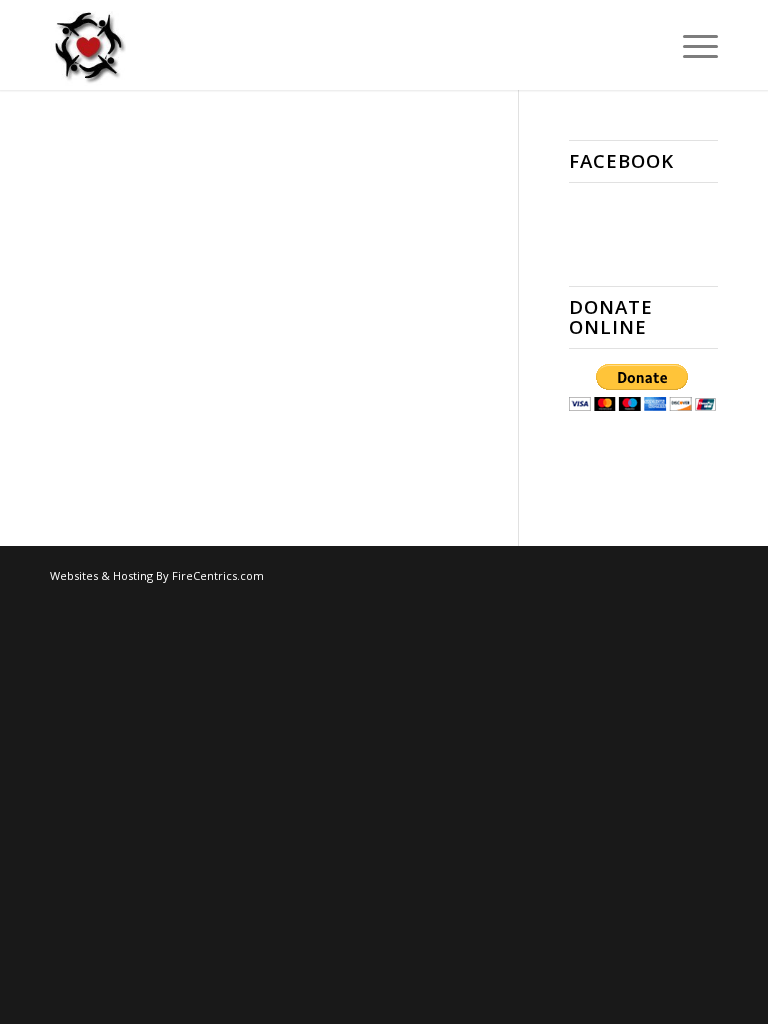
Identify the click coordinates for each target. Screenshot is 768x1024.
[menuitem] (690, 45)
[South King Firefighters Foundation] (88, 45)
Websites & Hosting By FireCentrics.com (157, 575)
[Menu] (690, 45)
